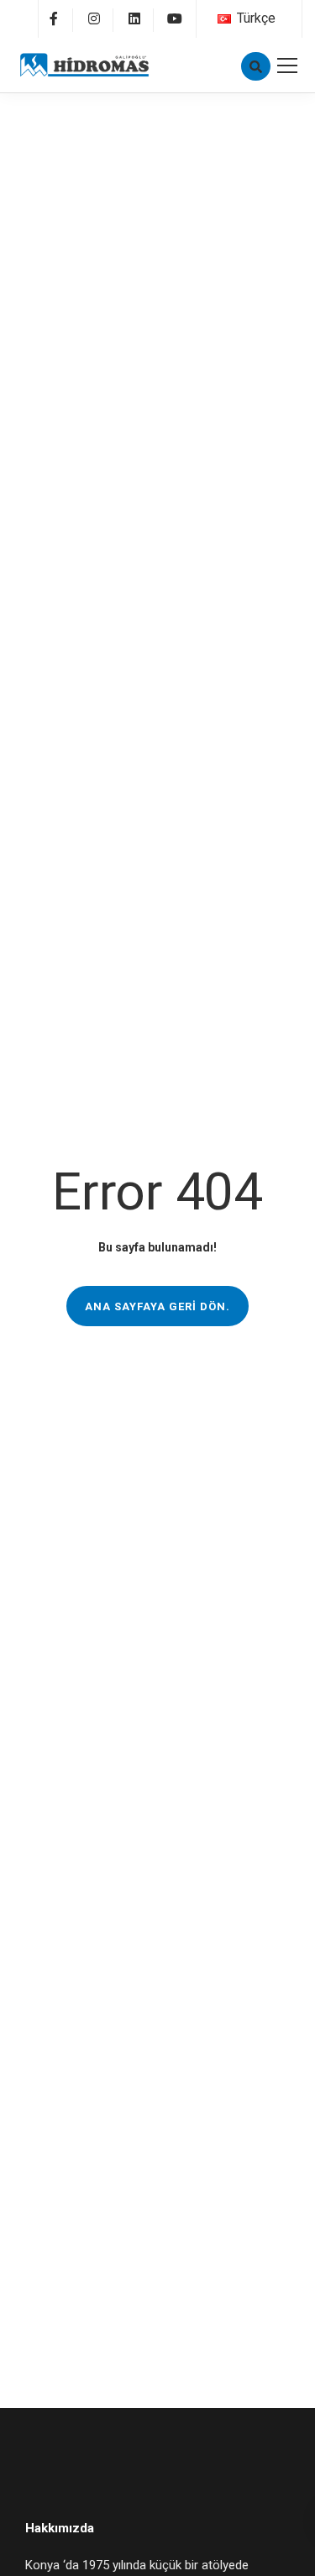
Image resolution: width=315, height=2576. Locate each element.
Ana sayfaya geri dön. (157, 1306)
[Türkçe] (224, 18)
